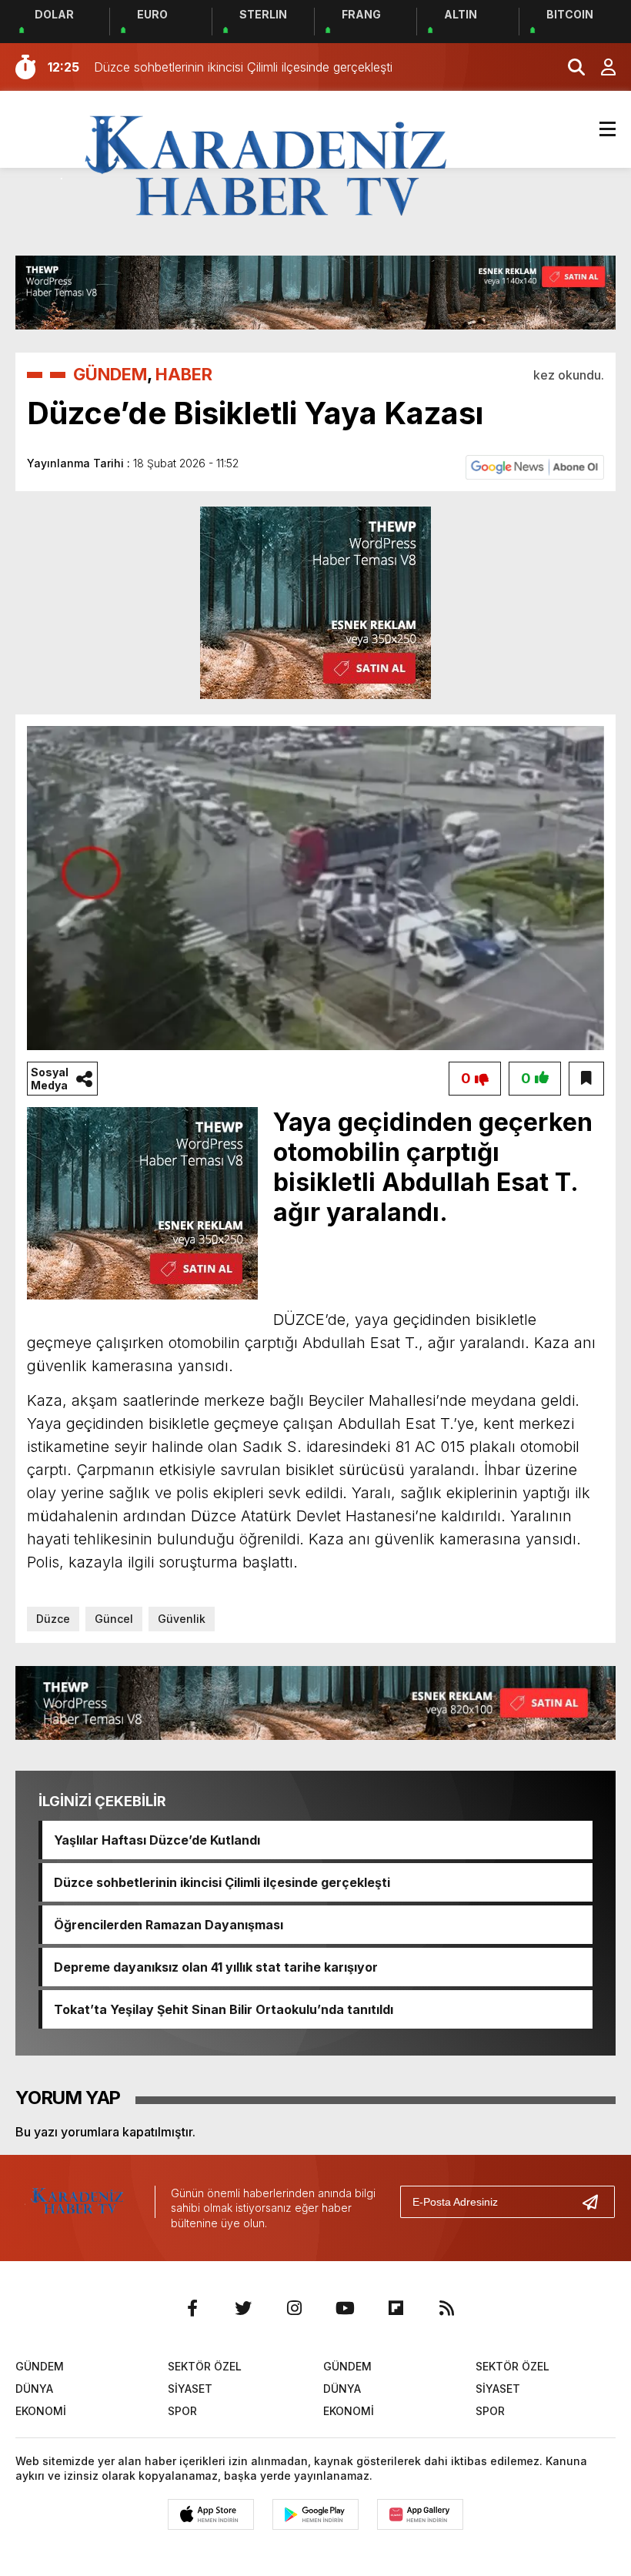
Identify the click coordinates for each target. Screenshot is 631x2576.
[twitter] (243, 2308)
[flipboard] (396, 2308)
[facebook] (192, 2308)
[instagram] (294, 2308)
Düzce (53, 1619)
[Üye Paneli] (600, 67)
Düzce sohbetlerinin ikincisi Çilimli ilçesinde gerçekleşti (222, 1882)
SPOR (182, 2411)
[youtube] (345, 2308)
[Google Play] (315, 2514)
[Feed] (446, 2308)
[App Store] (211, 2514)
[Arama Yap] (569, 67)
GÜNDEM (110, 374)
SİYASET (190, 2389)
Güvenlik (182, 1619)
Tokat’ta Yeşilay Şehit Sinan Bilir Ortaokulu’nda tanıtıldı (224, 2009)
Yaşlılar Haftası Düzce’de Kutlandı (157, 1840)
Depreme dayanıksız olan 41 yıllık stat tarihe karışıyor (216, 1967)
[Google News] (535, 466)
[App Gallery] (420, 2514)
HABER (184, 374)
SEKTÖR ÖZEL (205, 2366)
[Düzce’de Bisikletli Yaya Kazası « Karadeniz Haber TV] (266, 168)
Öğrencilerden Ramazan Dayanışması (169, 1925)
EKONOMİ (41, 2411)
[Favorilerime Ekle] (586, 1079)
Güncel (114, 1619)
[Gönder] (596, 2202)
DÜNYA (34, 2389)
